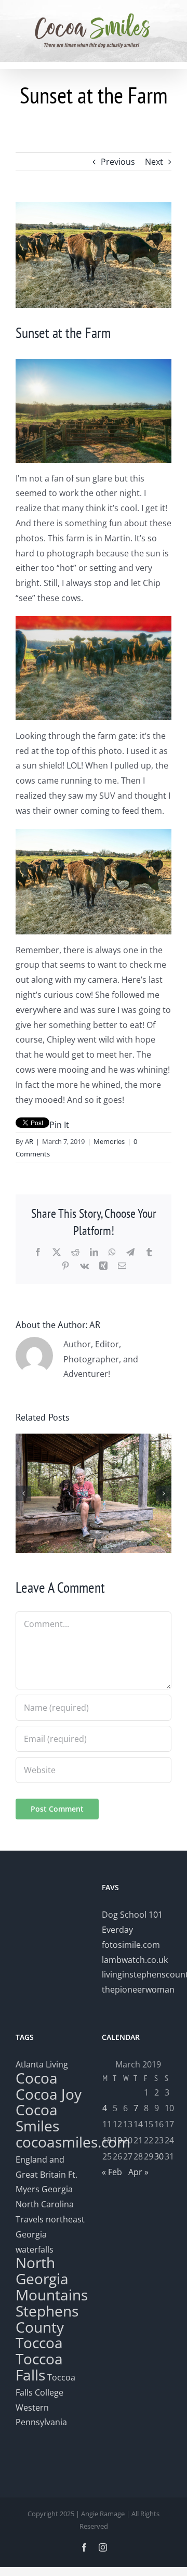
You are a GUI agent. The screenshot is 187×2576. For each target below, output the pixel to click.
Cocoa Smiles (37, 2118)
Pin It (59, 1125)
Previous (118, 162)
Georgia (57, 2189)
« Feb (112, 2172)
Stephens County (47, 2319)
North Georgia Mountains (52, 2279)
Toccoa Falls (39, 2367)
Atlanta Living (42, 2064)
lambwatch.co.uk (135, 1960)
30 (159, 2156)
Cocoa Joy (49, 2094)
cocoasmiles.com (73, 2142)
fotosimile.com (131, 1945)
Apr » (138, 2172)
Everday (117, 1930)
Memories (109, 1141)
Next (154, 162)
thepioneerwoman (138, 1989)
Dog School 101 (132, 1915)
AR (29, 1141)
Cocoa (37, 2078)
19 (117, 2140)
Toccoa (39, 2343)
